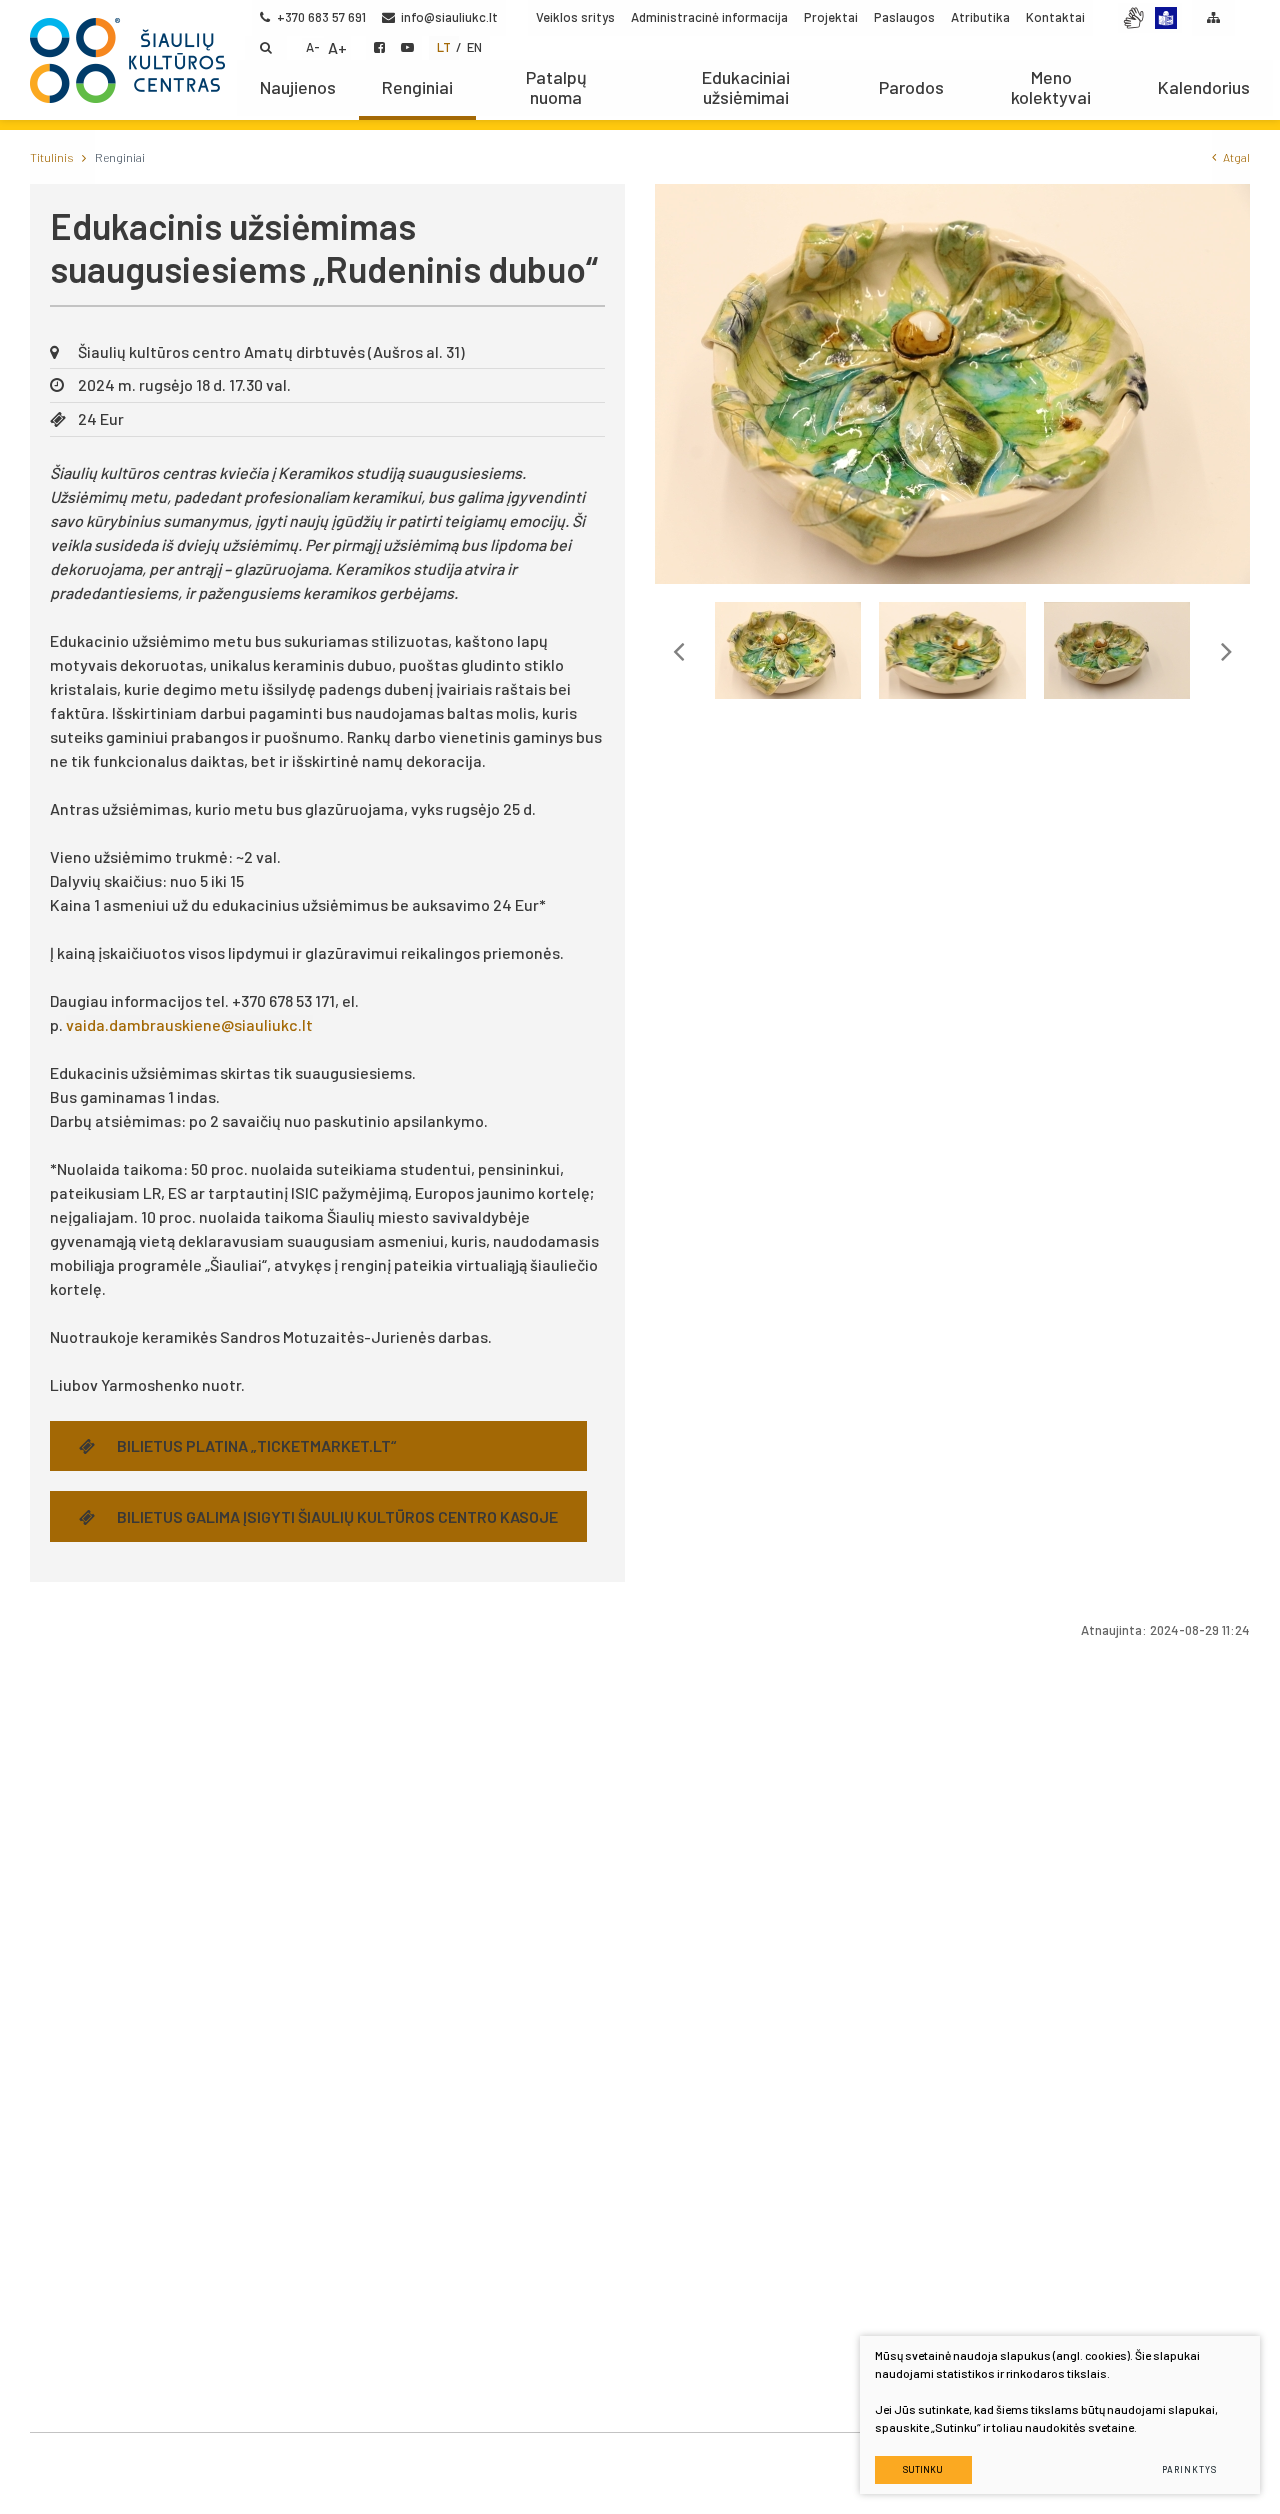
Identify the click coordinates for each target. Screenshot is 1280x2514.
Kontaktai (1055, 17)
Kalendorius (1204, 87)
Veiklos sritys (575, 17)
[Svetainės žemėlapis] (1213, 18)
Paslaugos (904, 17)
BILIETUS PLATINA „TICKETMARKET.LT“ (256, 1445)
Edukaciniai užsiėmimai (746, 87)
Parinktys (1189, 2469)
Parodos (911, 87)
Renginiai (417, 87)
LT (444, 47)
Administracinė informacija (709, 17)
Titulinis (52, 157)
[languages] (1166, 18)
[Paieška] (266, 48)
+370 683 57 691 (321, 17)
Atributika (980, 17)
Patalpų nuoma (556, 87)
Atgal (1236, 157)
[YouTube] (407, 48)
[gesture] (1134, 18)
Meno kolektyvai (1051, 87)
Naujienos (298, 87)
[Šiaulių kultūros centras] (127, 60)
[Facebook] (379, 48)
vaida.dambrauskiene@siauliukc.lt (189, 1024)
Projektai (831, 17)
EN (474, 47)
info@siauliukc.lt (449, 17)
